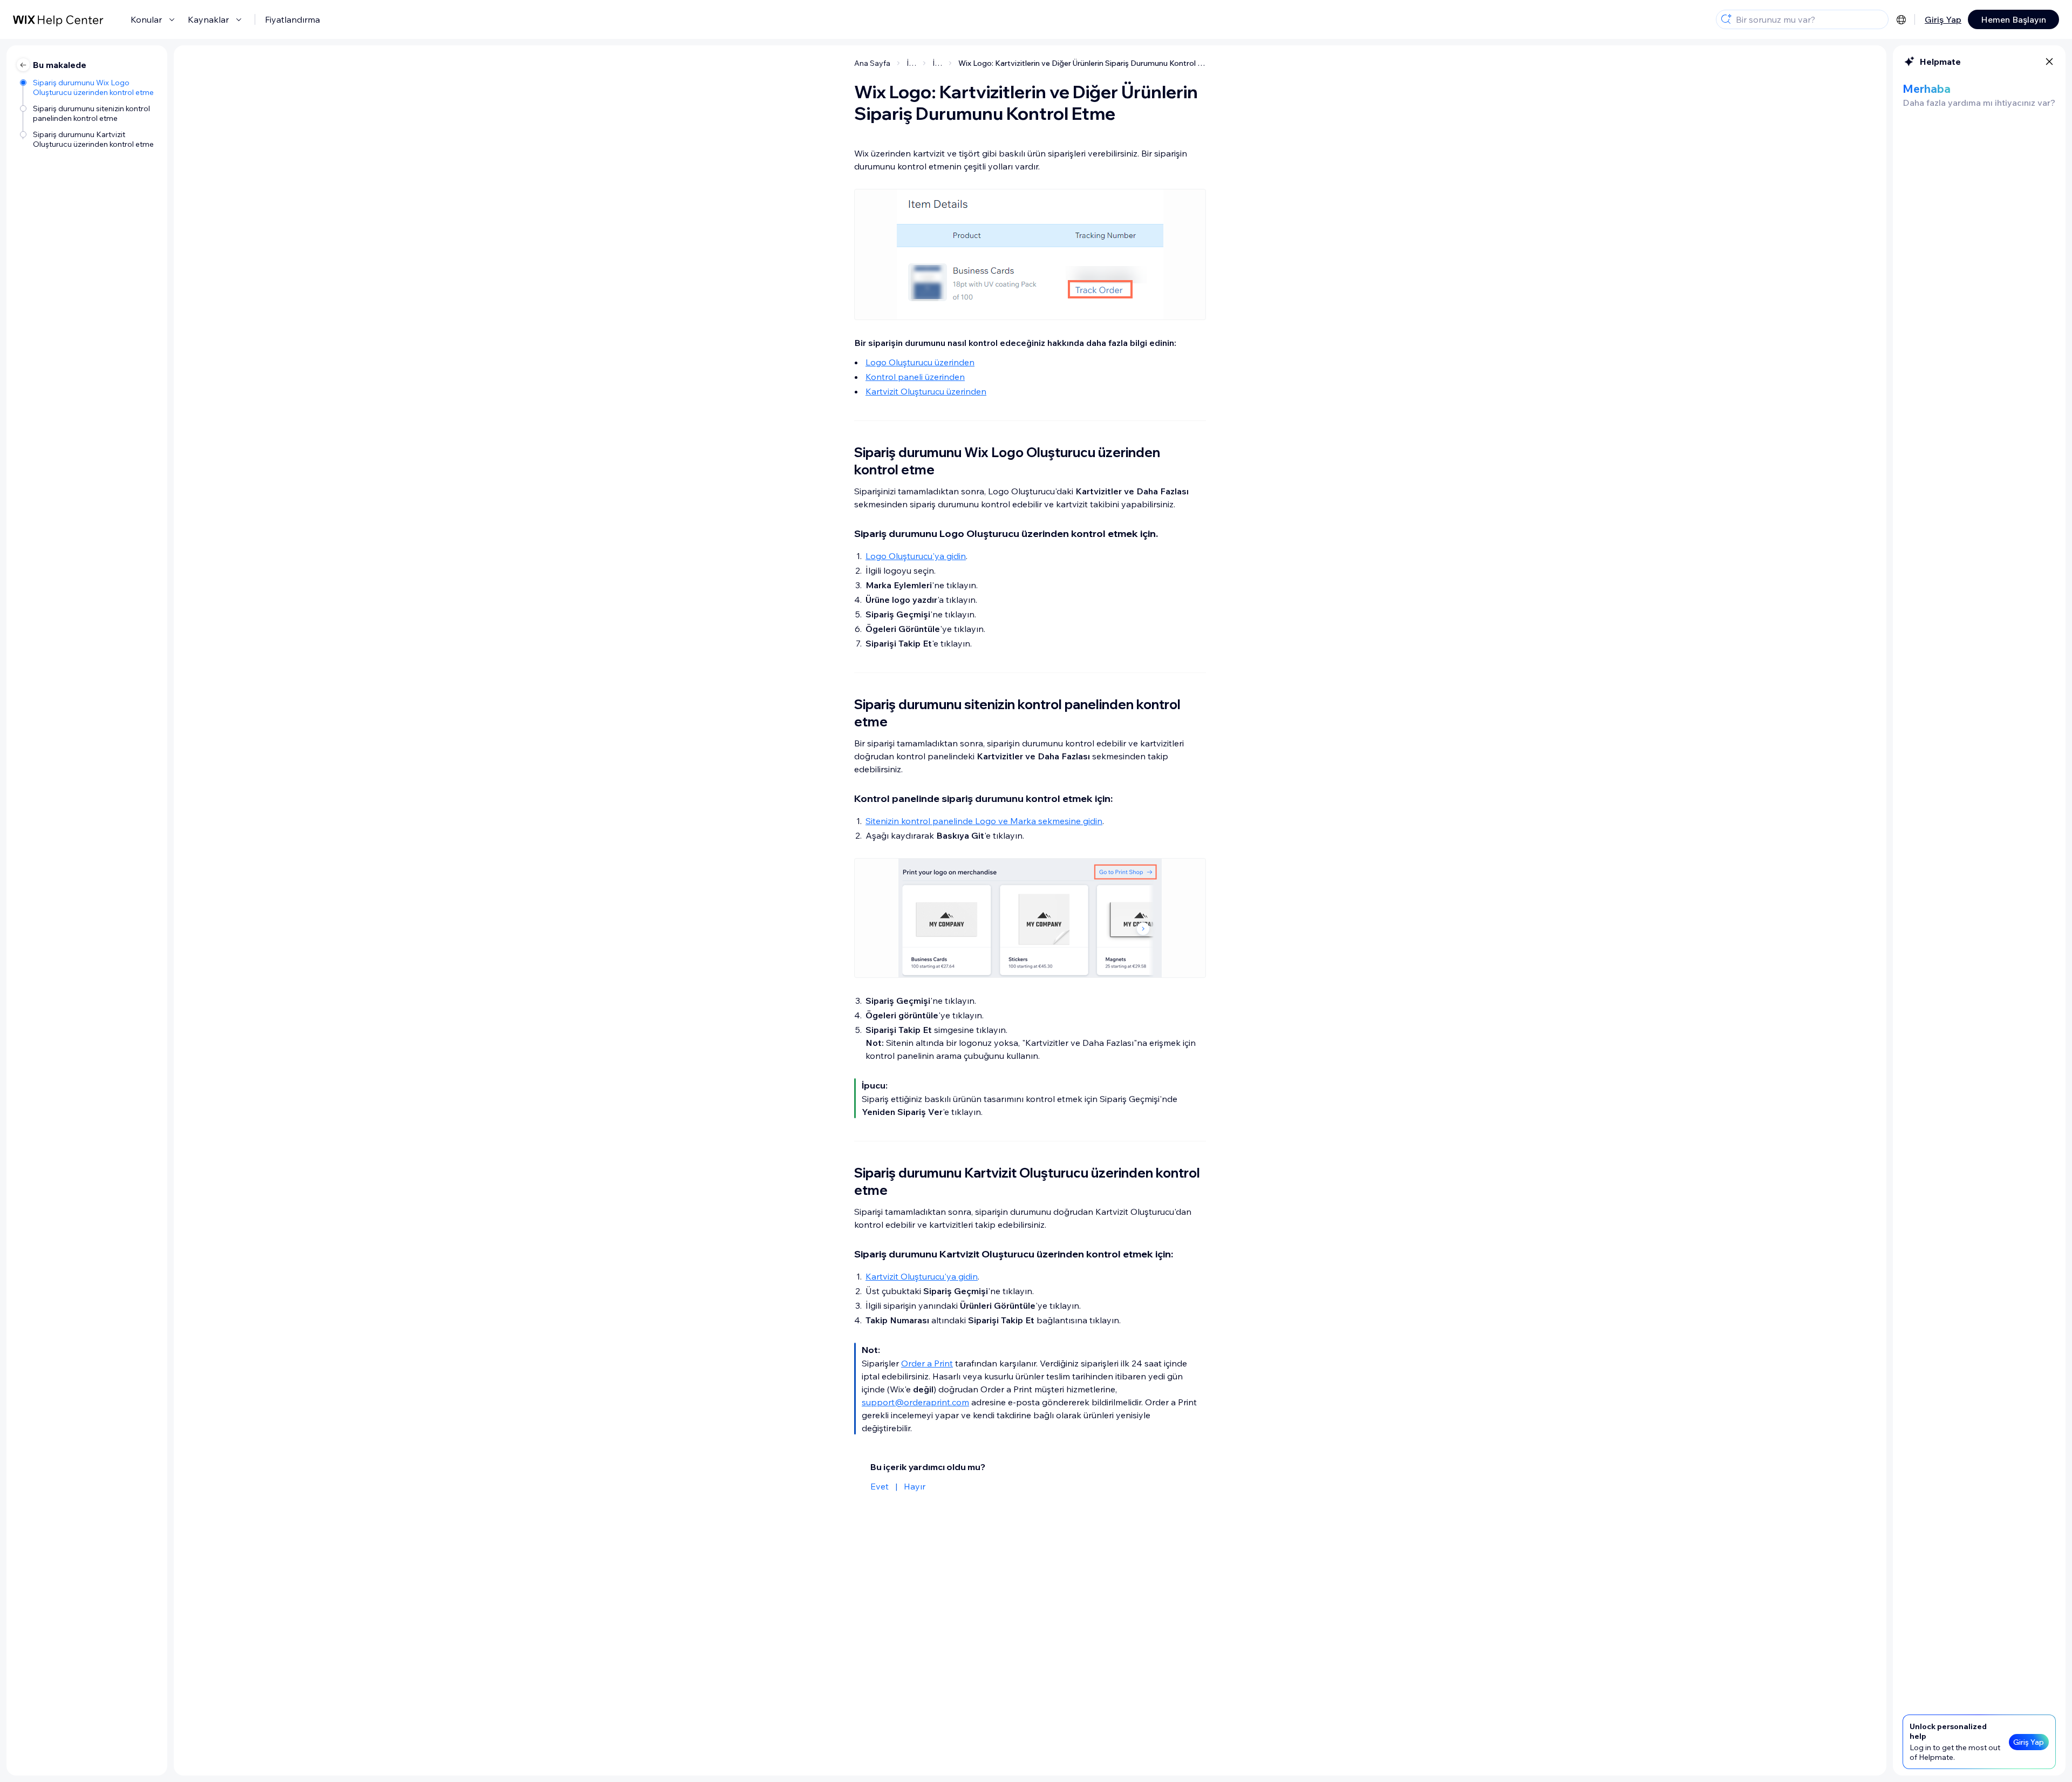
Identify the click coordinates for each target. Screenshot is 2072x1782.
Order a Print (927, 1363)
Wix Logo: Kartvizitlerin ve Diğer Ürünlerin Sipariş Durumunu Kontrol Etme (1082, 63)
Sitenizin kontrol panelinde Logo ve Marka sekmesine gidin (984, 821)
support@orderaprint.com (915, 1402)
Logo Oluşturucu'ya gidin (916, 556)
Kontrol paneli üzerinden (915, 377)
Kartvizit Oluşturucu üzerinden (926, 391)
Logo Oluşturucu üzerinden (920, 362)
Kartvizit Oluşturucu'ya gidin (922, 1276)
